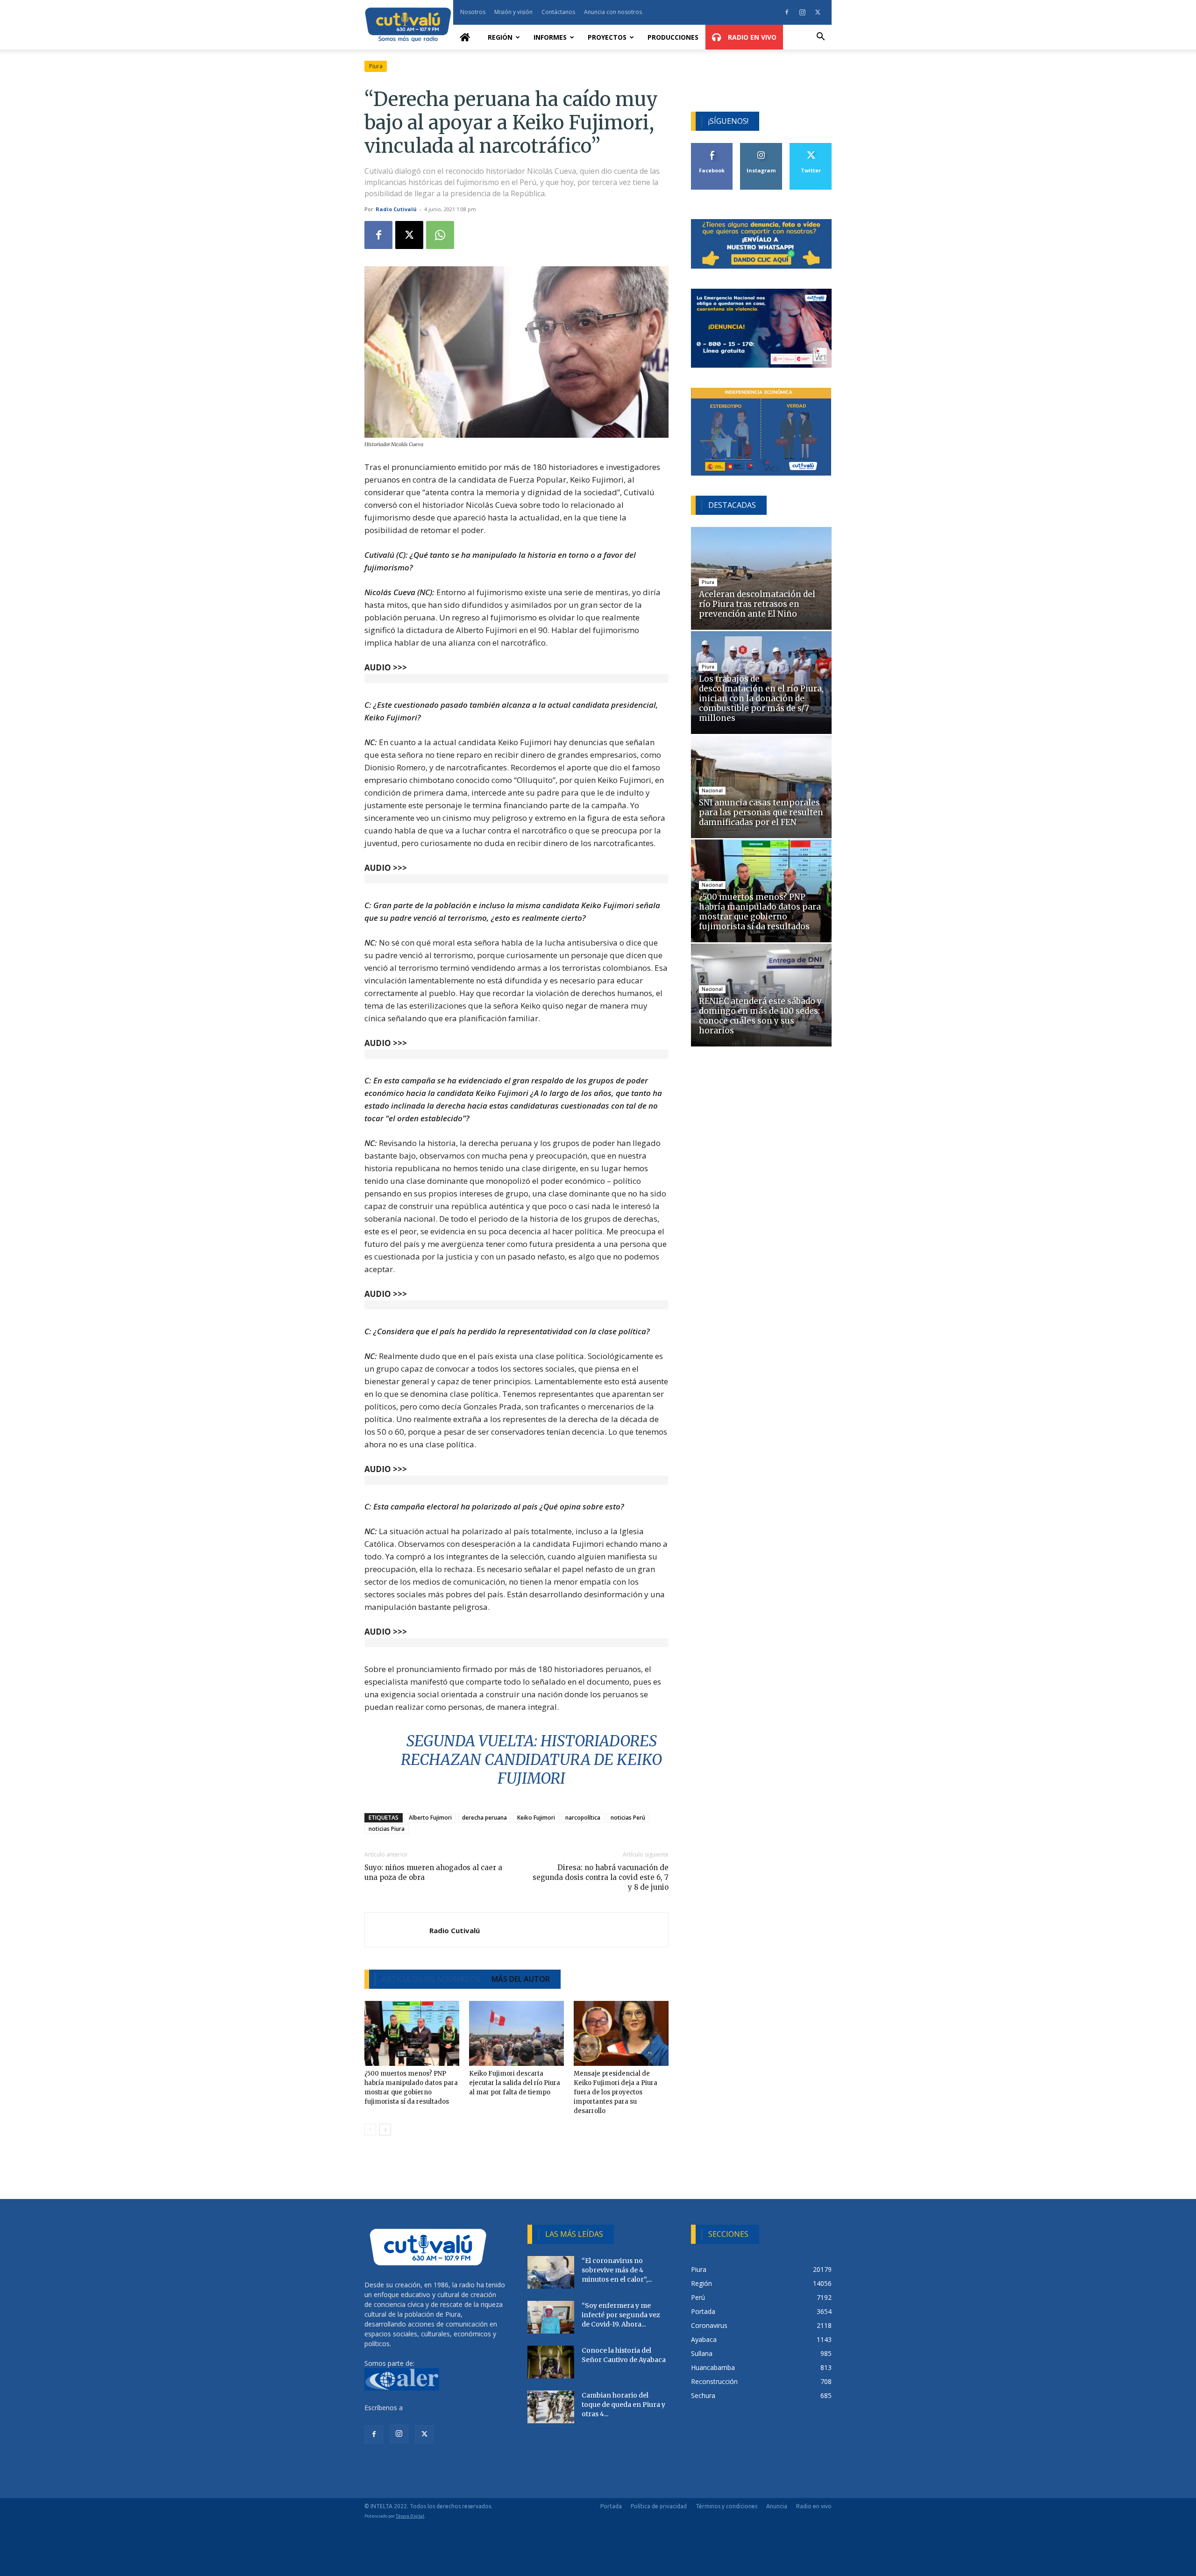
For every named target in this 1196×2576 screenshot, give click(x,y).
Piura (376, 66)
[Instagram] (802, 12)
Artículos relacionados (431, 1979)
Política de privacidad (659, 2506)
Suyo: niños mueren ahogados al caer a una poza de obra (433, 1872)
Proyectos (607, 37)
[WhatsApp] (440, 235)
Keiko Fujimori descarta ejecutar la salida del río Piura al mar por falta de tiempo (515, 2083)
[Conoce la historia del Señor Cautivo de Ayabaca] (551, 2362)
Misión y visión (513, 12)
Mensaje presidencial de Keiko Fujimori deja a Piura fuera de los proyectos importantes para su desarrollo (616, 2092)
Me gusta (712, 146)
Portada (611, 2506)
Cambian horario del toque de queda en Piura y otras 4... (623, 2405)
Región (500, 37)
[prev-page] (370, 2130)
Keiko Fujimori (536, 1818)
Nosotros (473, 12)
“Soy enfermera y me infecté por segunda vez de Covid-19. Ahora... (621, 2315)
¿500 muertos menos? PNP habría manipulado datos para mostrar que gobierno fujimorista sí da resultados (760, 912)
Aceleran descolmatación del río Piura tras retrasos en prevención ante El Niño (757, 604)
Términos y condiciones (726, 2506)
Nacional (712, 790)
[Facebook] (787, 12)
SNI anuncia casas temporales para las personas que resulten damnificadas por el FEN (761, 812)
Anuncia (777, 2506)
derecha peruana (484, 1818)
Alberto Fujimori (430, 1818)
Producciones (673, 37)
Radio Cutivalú (396, 209)
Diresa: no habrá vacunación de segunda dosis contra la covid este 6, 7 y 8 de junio (600, 1877)
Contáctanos (558, 12)
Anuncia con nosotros (613, 12)
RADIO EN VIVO (751, 37)
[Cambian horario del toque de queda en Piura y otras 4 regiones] (551, 2407)
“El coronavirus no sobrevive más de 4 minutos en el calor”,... (617, 2270)
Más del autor (521, 1979)
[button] (820, 38)
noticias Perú (628, 1818)
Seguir (761, 146)
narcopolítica (583, 1818)
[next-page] (385, 2130)
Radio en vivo (814, 2506)
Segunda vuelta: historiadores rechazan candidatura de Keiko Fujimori (531, 1760)
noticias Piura (387, 1829)
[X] (818, 12)
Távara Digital (410, 2516)
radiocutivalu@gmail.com (442, 2408)
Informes (550, 37)
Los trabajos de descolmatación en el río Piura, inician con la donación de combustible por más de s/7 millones (761, 698)
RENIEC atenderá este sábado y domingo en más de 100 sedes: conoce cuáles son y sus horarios (760, 1016)
